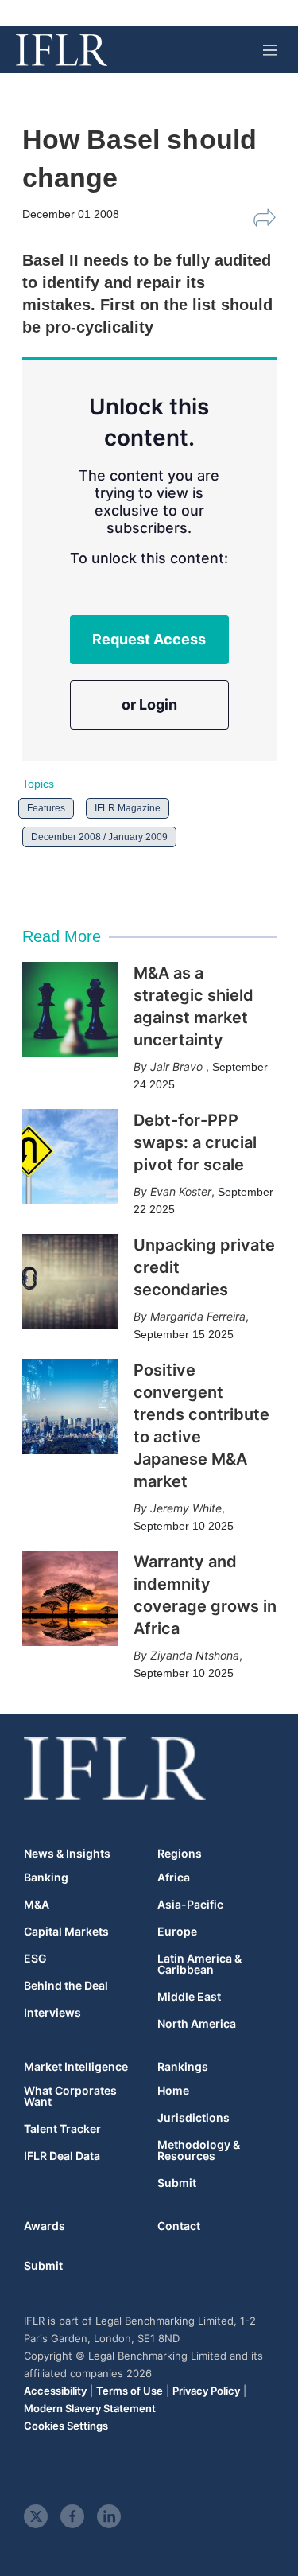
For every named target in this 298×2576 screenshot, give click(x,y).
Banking (46, 1878)
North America (197, 2024)
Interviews (52, 2013)
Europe (177, 1932)
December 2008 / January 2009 (99, 837)
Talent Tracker (62, 2129)
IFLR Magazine (128, 808)
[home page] (62, 50)
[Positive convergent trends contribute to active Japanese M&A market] (70, 1407)
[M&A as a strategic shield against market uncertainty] (70, 1010)
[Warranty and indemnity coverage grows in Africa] (70, 1598)
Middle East (189, 1997)
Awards (45, 2226)
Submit (177, 2183)
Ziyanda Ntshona (195, 1655)
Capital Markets (66, 1932)
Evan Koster (181, 1191)
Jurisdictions (194, 2118)
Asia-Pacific (190, 1905)
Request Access (149, 639)
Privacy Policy (206, 2391)
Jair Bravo (178, 1066)
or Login (149, 704)
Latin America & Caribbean (199, 1964)
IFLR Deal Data (62, 2156)
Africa (174, 1878)
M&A (37, 1905)
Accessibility (55, 2391)
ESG (35, 1959)
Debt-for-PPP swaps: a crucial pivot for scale (195, 1142)
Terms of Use (130, 2391)
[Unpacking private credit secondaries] (70, 1282)
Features (46, 808)
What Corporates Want (70, 2096)
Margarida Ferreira (198, 1316)
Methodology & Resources (199, 2150)
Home (173, 2091)
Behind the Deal (66, 1986)
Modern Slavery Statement (90, 2408)
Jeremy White (186, 1508)
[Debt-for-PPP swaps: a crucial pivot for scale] (70, 1157)
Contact (179, 2226)
